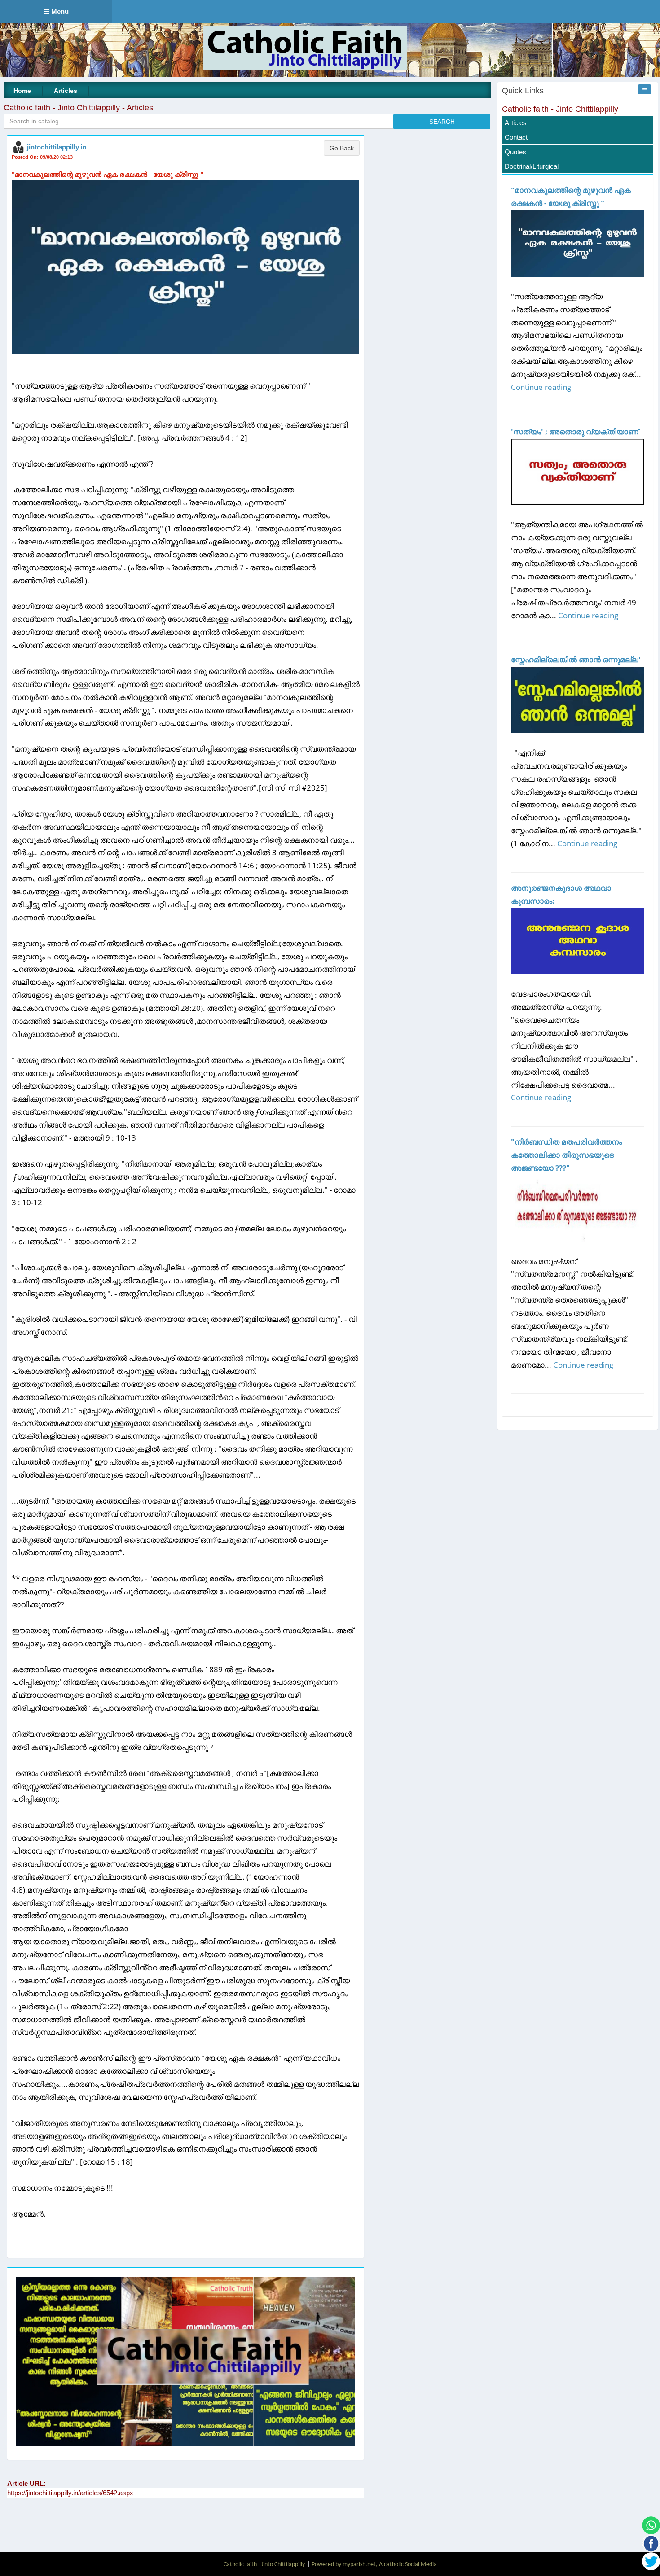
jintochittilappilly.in (57, 147)
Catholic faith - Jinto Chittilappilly (560, 109)
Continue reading (541, 387)
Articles (66, 91)
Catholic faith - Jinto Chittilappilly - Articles (78, 108)
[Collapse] (645, 89)
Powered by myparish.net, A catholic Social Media (374, 2565)
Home (22, 91)
